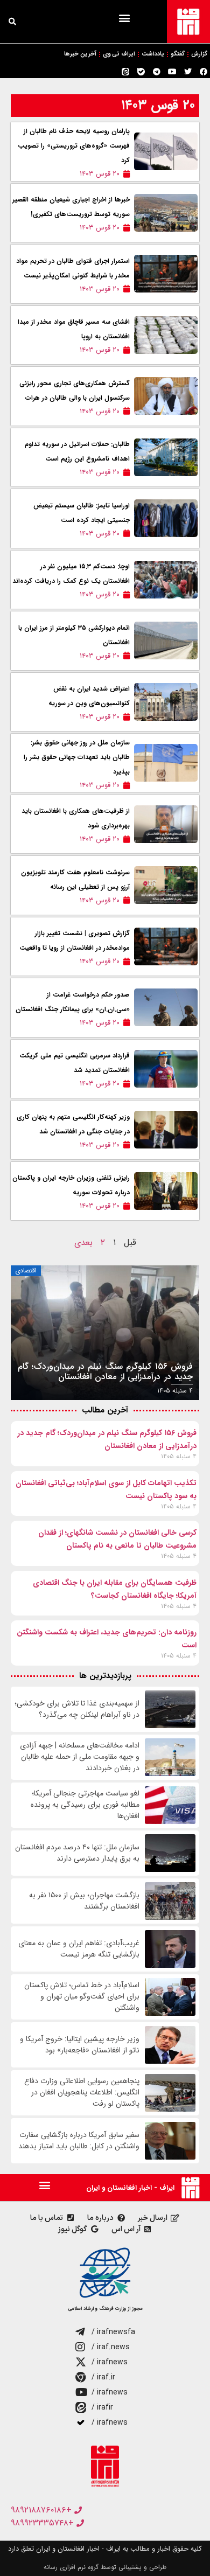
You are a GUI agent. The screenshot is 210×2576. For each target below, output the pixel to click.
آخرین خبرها (80, 54)
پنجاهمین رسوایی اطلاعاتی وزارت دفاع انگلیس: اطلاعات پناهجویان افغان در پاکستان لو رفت (82, 2093)
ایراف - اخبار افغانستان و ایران (130, 2188)
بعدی (83, 1242)
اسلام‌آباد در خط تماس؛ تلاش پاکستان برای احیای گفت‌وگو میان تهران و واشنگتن (82, 1997)
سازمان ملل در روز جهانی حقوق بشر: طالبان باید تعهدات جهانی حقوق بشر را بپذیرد (77, 757)
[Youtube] (172, 72)
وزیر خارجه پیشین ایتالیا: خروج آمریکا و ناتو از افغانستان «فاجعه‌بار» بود (80, 2045)
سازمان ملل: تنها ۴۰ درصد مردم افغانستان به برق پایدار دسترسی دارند (77, 1853)
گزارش (199, 54)
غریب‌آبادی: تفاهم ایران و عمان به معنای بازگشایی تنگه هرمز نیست (79, 1949)
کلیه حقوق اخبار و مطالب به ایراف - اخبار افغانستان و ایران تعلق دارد (105, 2549)
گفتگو (178, 54)
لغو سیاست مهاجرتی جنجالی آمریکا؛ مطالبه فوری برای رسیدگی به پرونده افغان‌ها (85, 1805)
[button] (124, 18)
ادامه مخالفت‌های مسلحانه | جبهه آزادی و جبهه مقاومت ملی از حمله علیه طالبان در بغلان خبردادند (80, 1757)
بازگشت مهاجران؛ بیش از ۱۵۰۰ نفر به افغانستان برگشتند (84, 1901)
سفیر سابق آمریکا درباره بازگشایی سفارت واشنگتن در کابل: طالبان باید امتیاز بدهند (79, 2141)
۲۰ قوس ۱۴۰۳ (158, 105)
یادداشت (153, 54)
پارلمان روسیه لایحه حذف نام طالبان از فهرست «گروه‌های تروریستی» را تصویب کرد (74, 146)
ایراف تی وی (119, 54)
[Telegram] (157, 72)
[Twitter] (188, 72)
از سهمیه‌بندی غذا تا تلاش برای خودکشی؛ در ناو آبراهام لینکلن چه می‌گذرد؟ (77, 1709)
